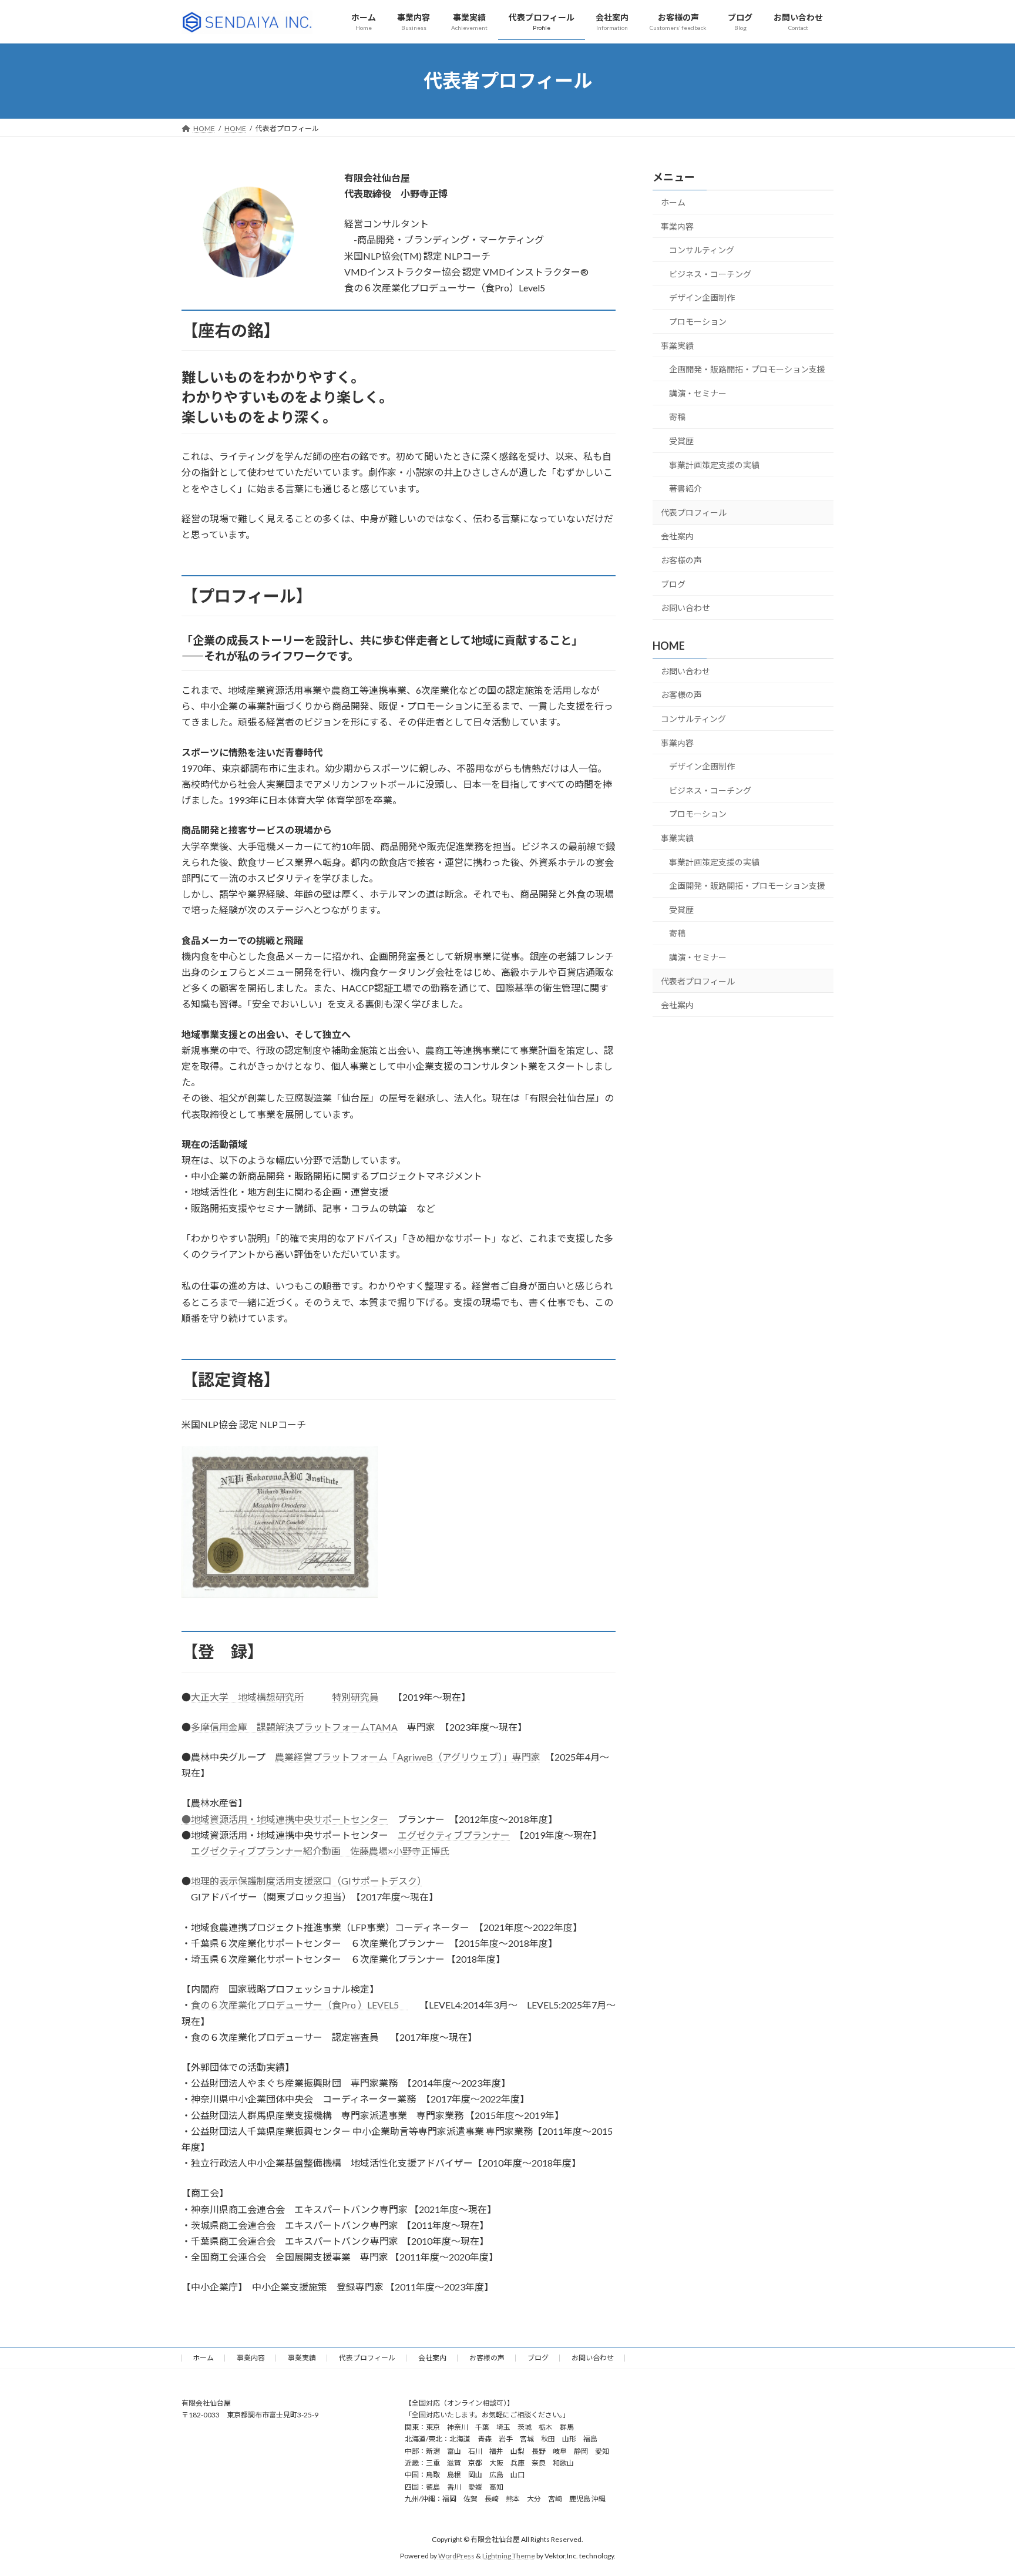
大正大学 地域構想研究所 (247, 1697)
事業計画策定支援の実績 (714, 464)
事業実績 (677, 345)
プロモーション (698, 322)
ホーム (673, 202)
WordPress (456, 2556)
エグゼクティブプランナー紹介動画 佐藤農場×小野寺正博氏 (320, 1851)
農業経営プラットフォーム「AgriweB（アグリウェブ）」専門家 (408, 1757)
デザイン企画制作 (702, 298)
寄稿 (677, 417)
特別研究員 (355, 1697)
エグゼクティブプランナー (454, 1835)
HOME (669, 646)
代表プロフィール (694, 512)
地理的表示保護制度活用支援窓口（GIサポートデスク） (306, 1881)
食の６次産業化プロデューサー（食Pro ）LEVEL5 (300, 2005)
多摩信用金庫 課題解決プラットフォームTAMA (294, 1727)
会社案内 (677, 536)
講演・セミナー (698, 393)
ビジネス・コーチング (710, 274)
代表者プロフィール (698, 981)
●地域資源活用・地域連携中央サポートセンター (285, 1819)
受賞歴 (681, 441)
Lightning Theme (509, 2556)
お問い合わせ (685, 608)
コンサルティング (702, 250)
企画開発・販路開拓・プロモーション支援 (747, 369)
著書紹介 (685, 488)
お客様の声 (681, 560)
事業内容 (677, 226)
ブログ (673, 584)
